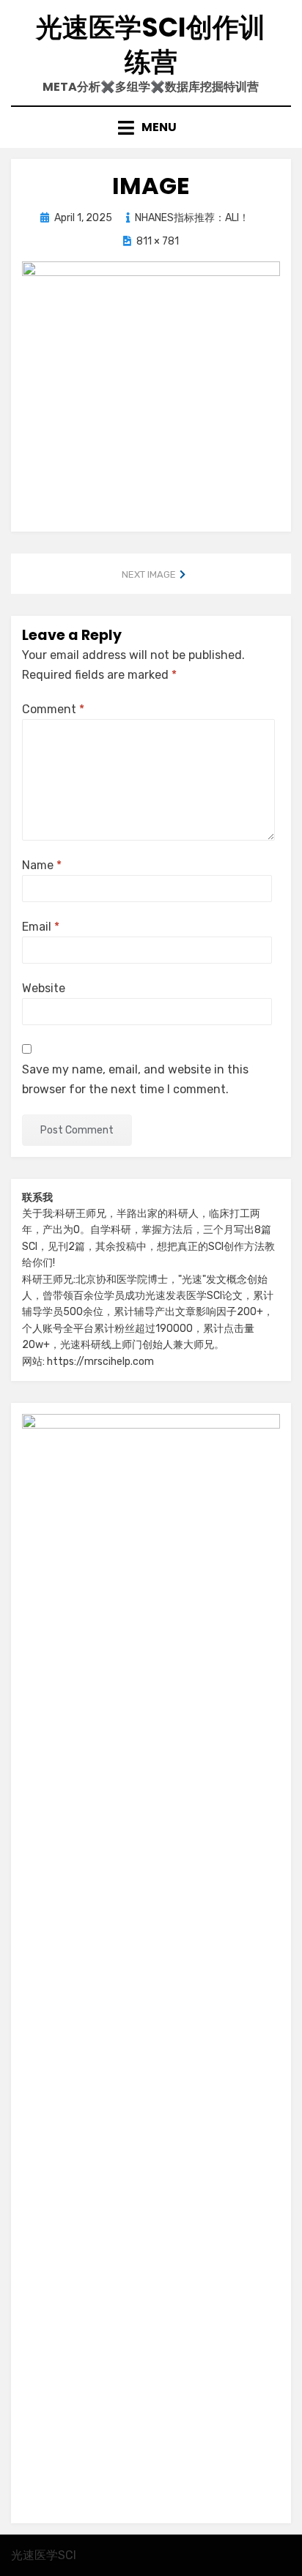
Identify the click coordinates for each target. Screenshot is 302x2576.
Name (42, 865)
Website (44, 988)
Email (41, 927)
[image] (151, 384)
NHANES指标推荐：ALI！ (192, 218)
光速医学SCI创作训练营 (151, 45)
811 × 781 (158, 241)
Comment (53, 709)
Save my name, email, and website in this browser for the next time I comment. (135, 1079)
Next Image (149, 574)
